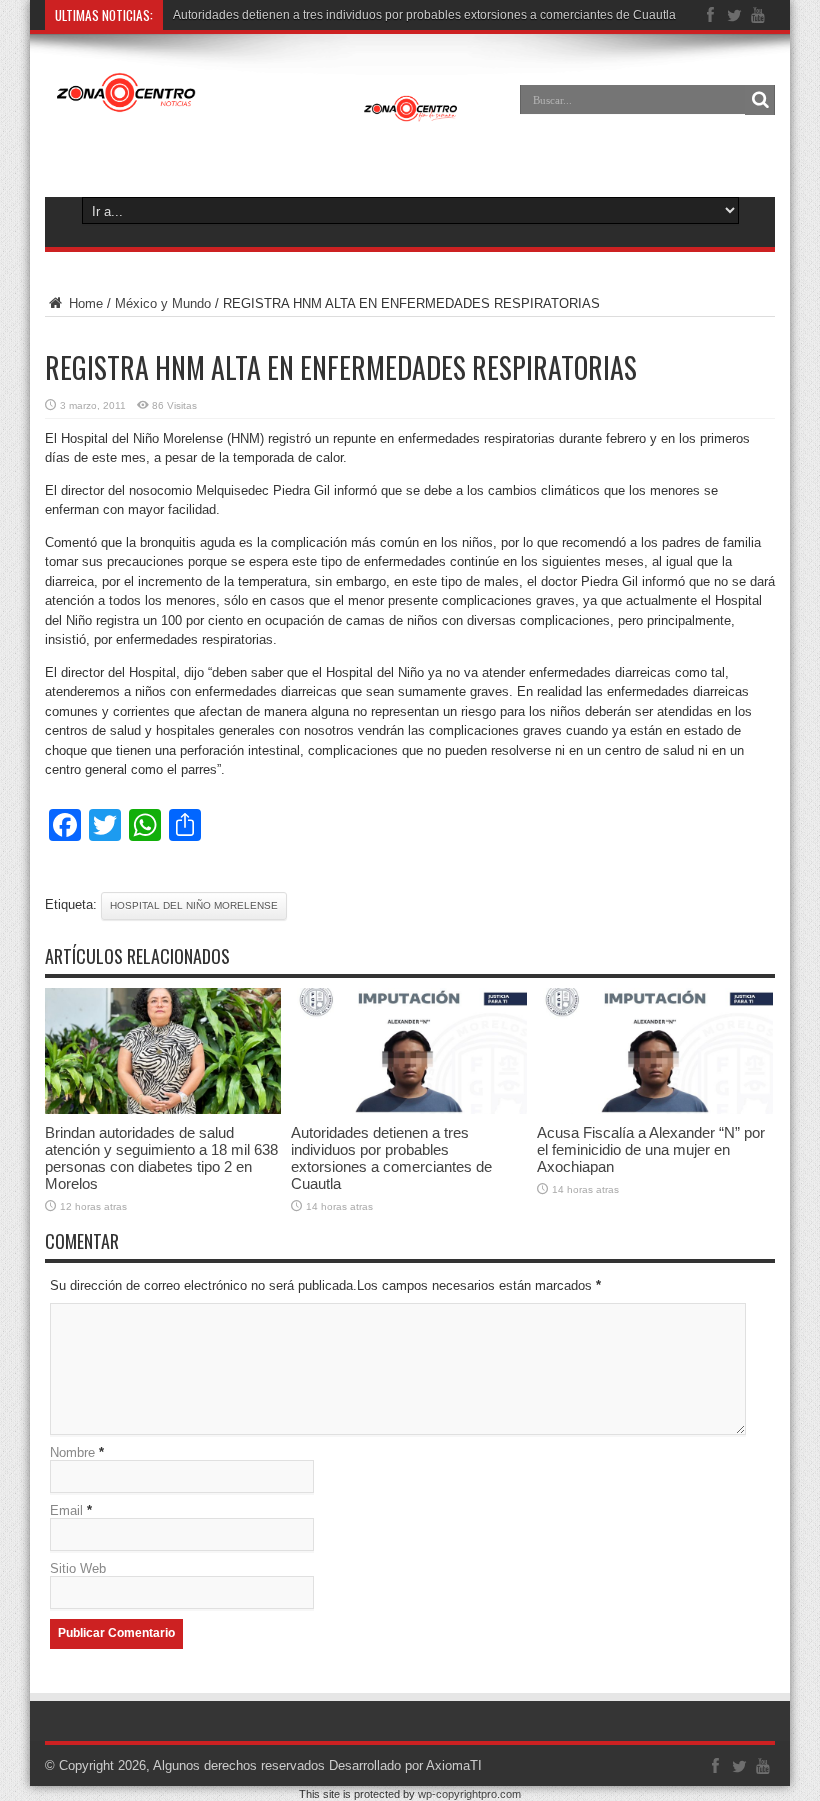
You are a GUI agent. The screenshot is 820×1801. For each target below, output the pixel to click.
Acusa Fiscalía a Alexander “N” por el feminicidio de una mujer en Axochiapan (651, 1149)
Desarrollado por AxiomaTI (405, 1765)
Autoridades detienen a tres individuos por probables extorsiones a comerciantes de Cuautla (424, 15)
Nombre (72, 1452)
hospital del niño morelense (194, 905)
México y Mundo (163, 303)
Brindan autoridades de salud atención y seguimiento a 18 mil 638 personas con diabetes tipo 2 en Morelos (161, 1158)
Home (84, 303)
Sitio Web (78, 1568)
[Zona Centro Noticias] (257, 114)
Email (66, 1510)
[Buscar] (760, 100)
